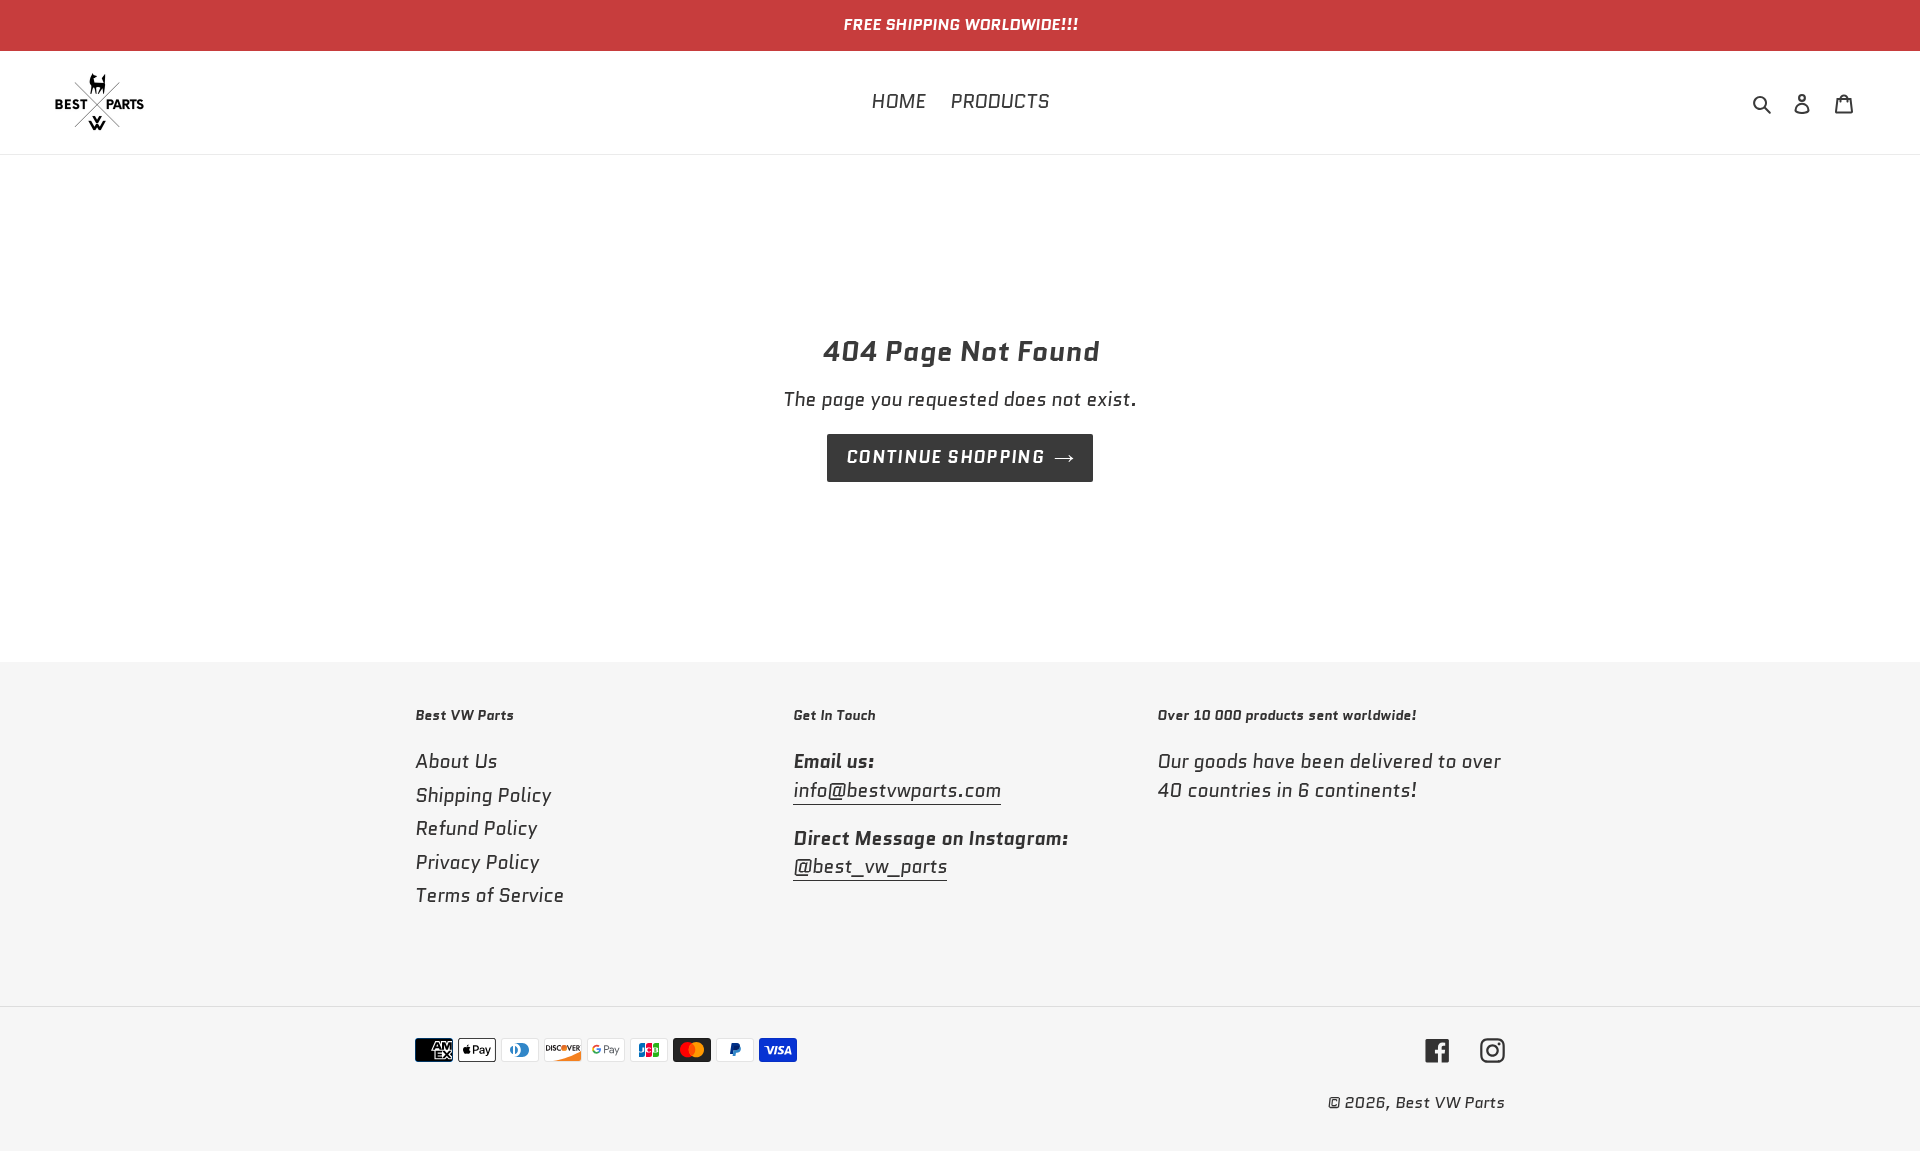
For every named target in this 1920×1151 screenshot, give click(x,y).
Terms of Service (489, 895)
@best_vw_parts (870, 866)
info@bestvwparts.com (897, 790)
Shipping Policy (483, 795)
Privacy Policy (477, 862)
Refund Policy (476, 828)
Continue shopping (945, 457)
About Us (456, 761)
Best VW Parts (1450, 1102)
